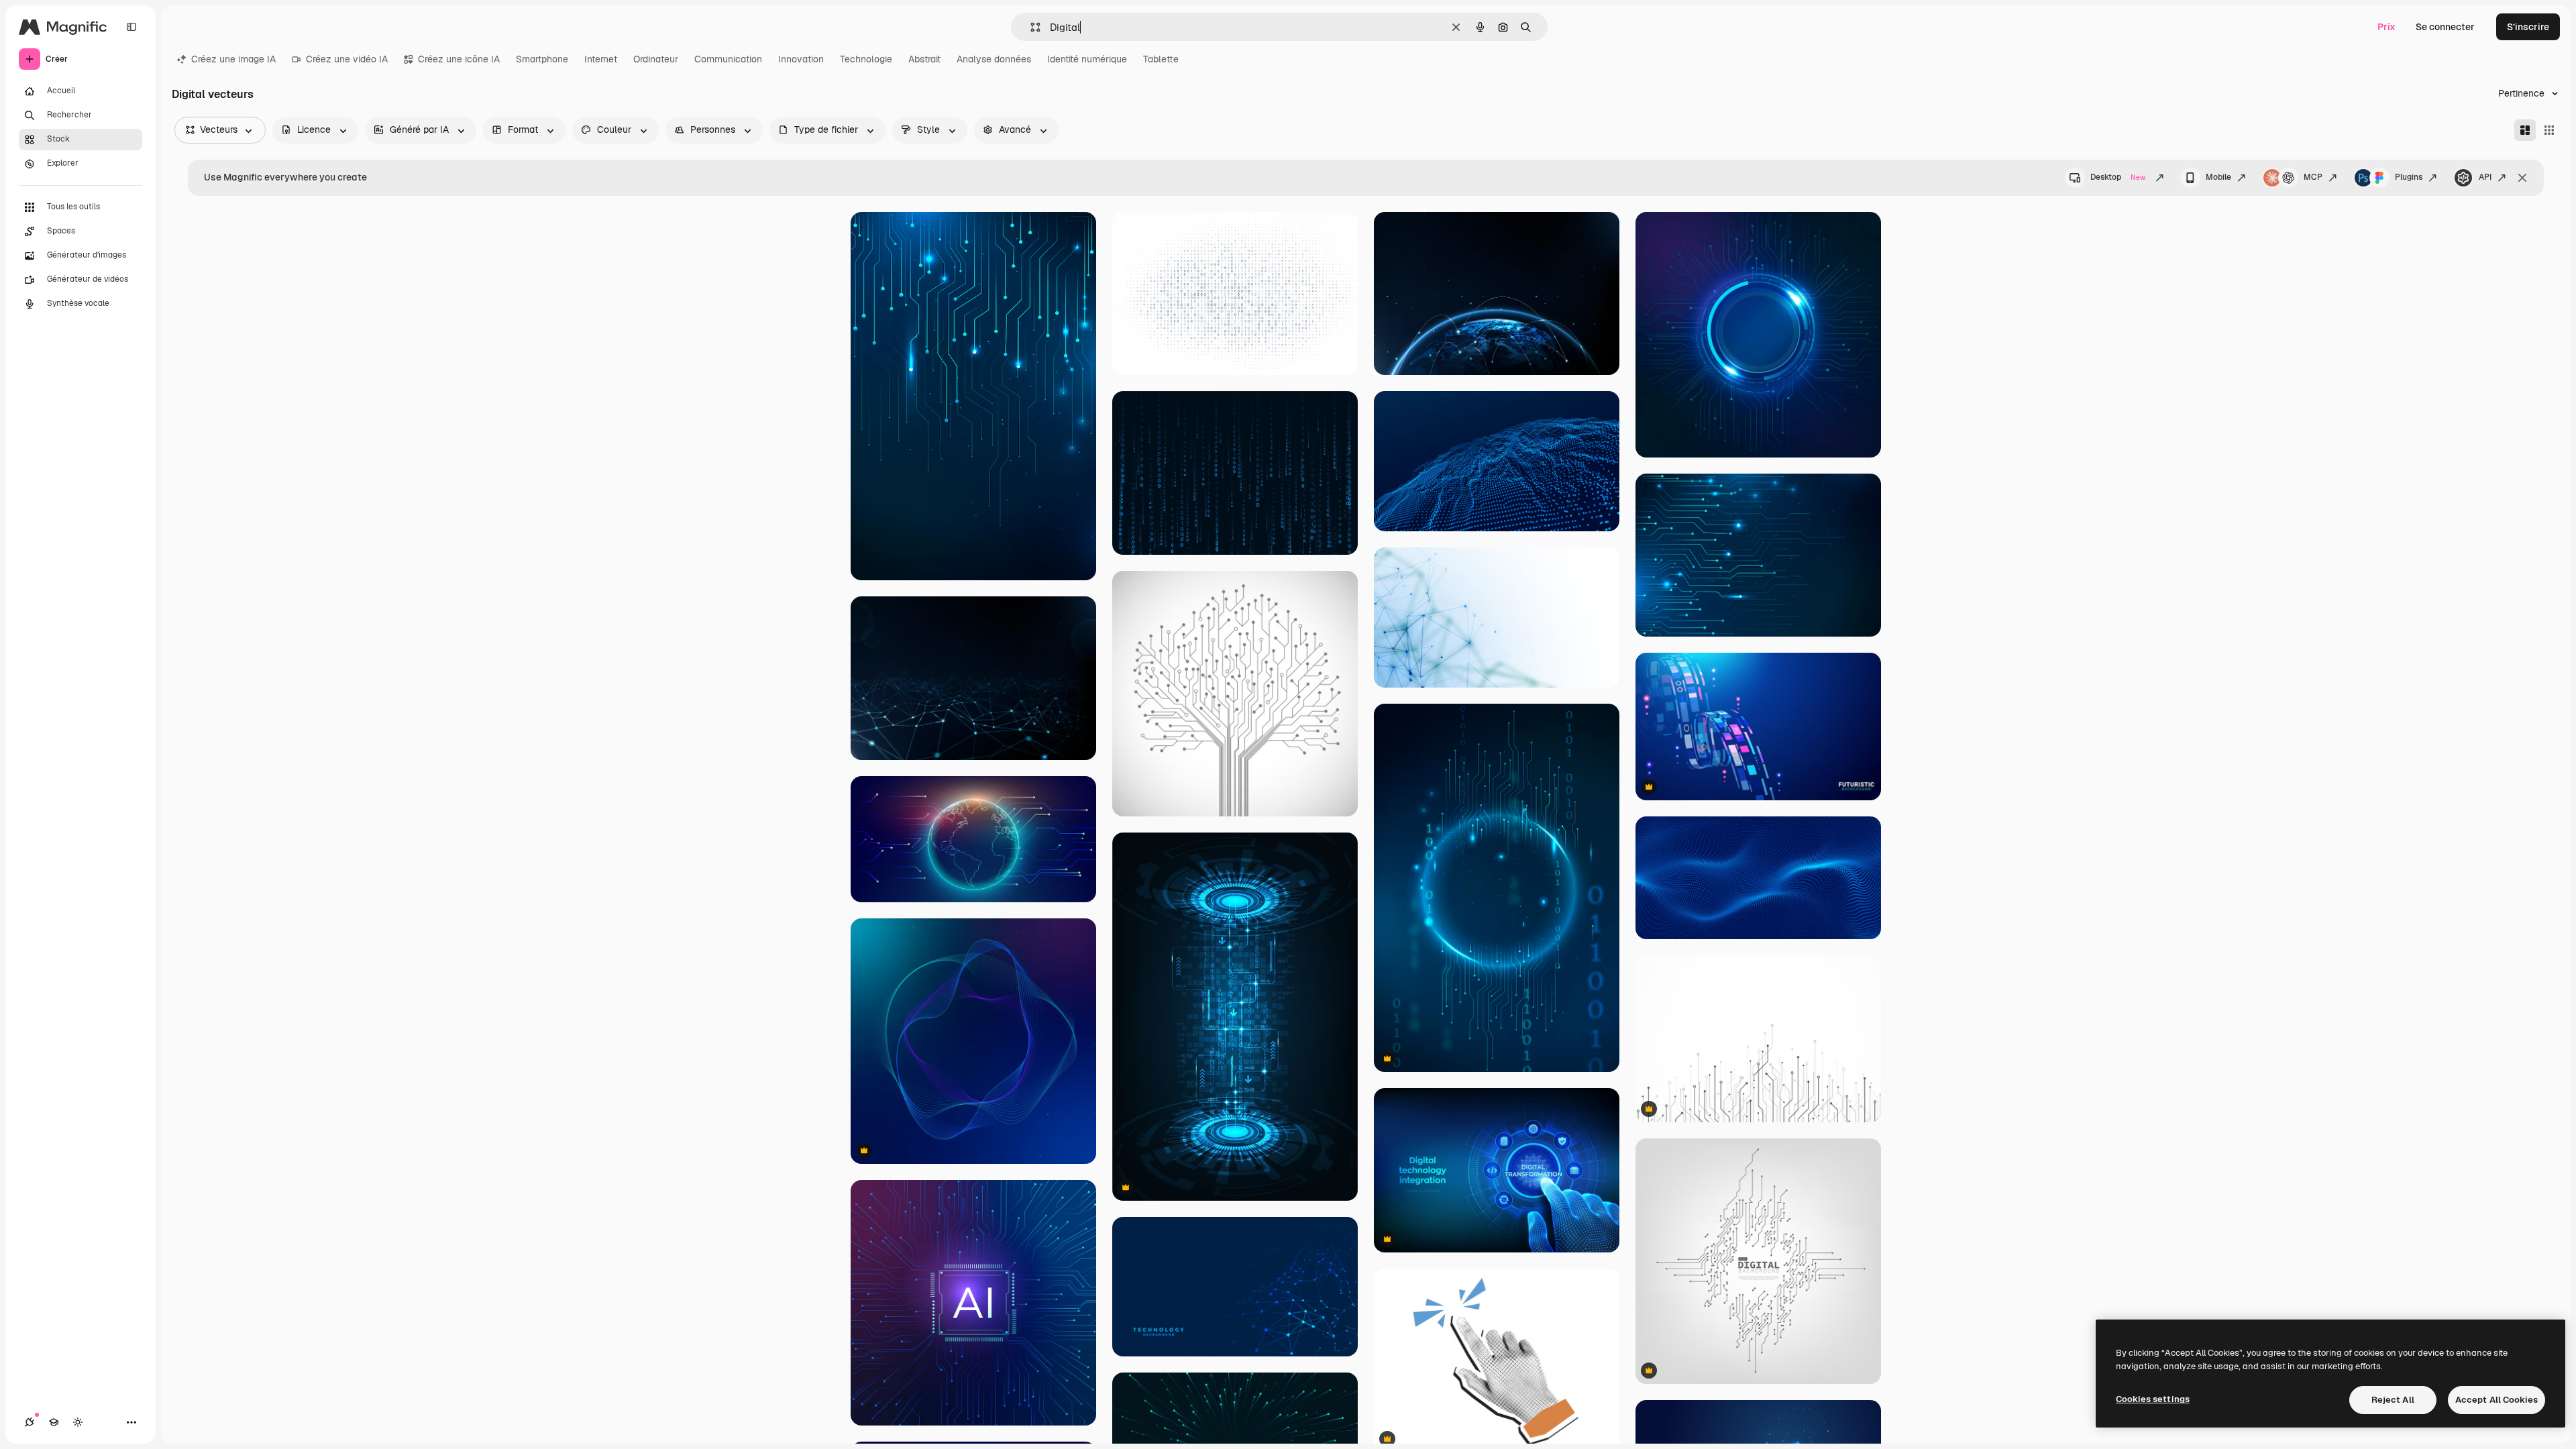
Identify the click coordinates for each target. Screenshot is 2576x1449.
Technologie (866, 59)
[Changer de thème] (78, 1422)
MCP (2313, 177)
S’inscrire (2528, 27)
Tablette (1161, 59)
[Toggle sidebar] (131, 27)
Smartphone (542, 59)
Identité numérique (1087, 59)
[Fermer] (2522, 178)
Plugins (2409, 177)
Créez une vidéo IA (347, 59)
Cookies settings (2153, 1399)
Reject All (2393, 1400)
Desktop (2118, 177)
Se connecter (2445, 27)
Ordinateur (656, 59)
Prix (2386, 27)
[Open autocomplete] (1030, 27)
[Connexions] (30, 1422)
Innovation (801, 59)
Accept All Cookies (2497, 1400)
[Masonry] (2525, 130)
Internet (601, 59)
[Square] (2549, 130)
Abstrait (924, 59)
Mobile (2218, 177)
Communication (728, 59)
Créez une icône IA (459, 59)
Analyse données (994, 59)
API (2485, 177)
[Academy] (54, 1422)
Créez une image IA (233, 59)
